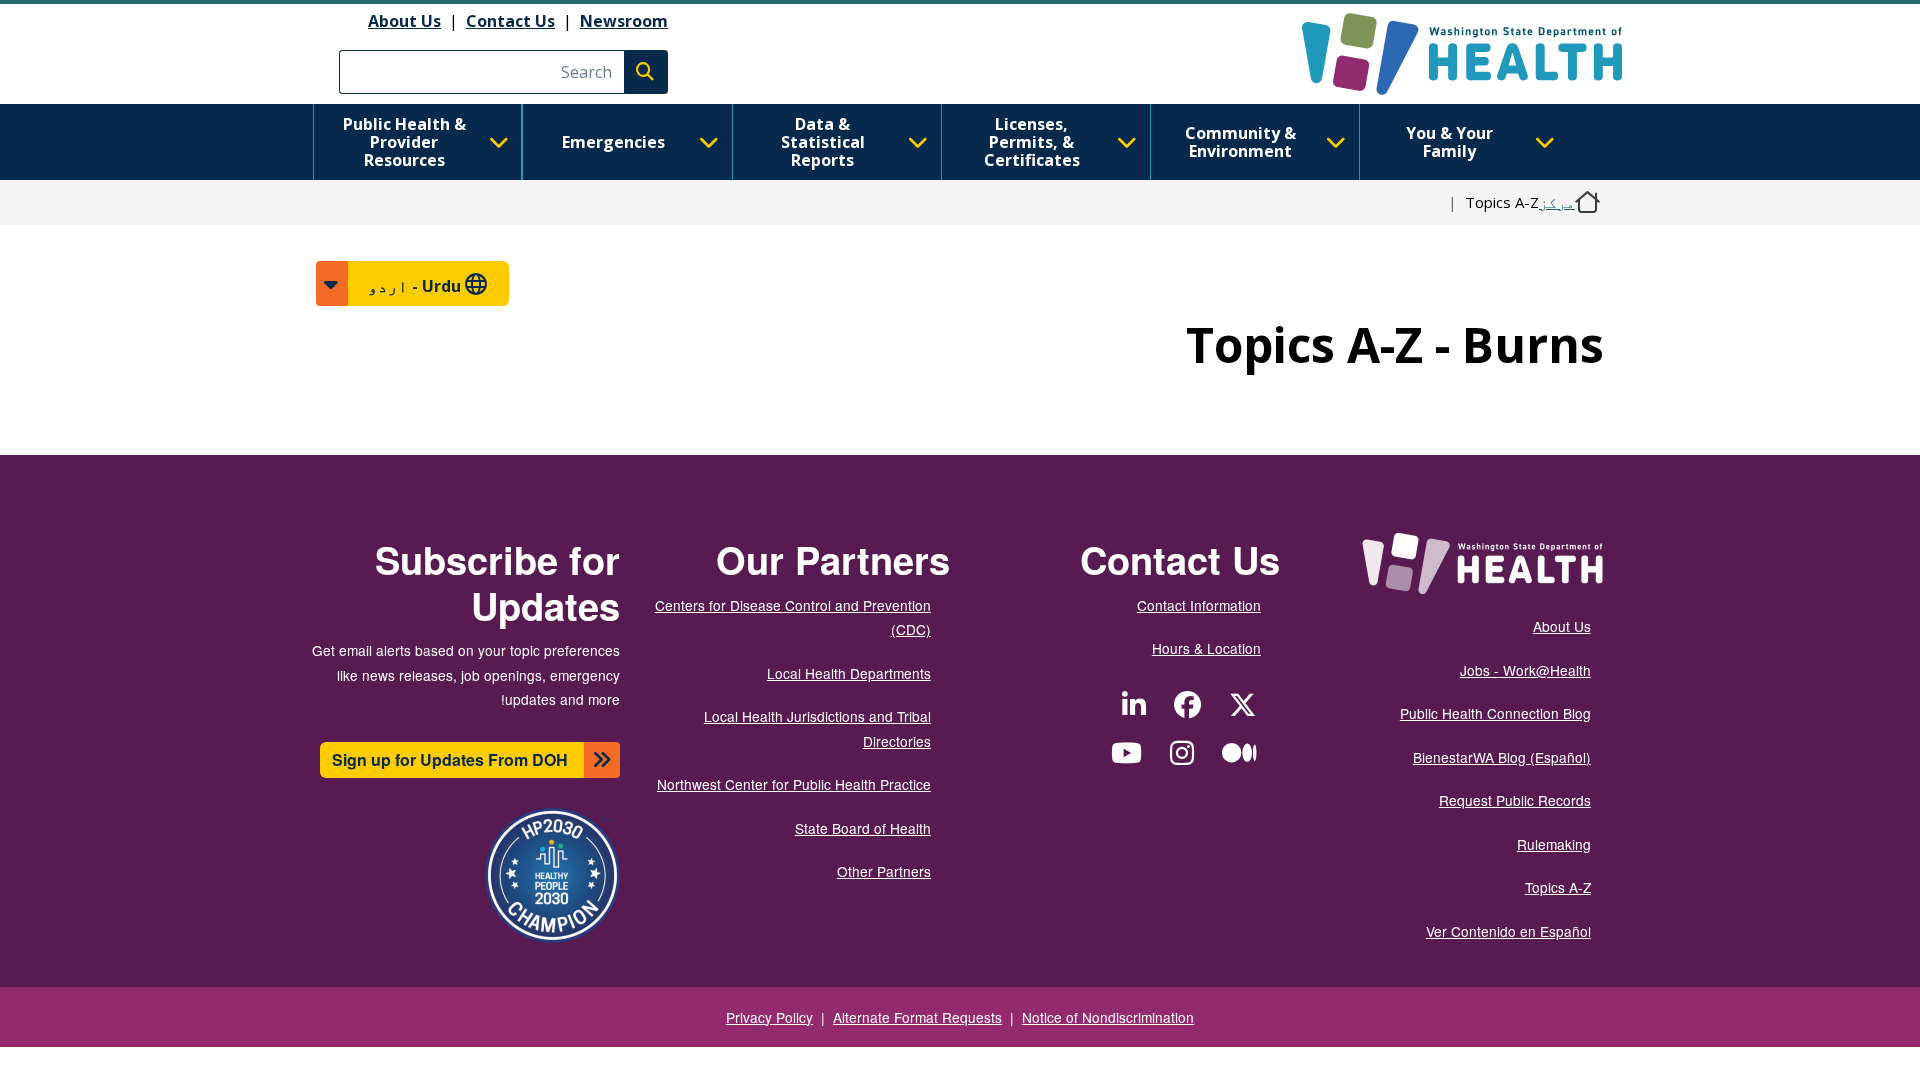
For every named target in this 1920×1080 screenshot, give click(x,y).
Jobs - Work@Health (1525, 670)
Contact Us (510, 21)
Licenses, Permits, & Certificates (1032, 142)
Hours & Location (1206, 648)
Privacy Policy (769, 1017)
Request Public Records (1515, 800)
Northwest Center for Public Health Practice (794, 784)
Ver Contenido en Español (1508, 931)
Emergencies (613, 142)
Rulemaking (1554, 844)
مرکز (1557, 202)
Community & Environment (1240, 142)
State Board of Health (863, 828)
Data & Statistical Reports (823, 142)
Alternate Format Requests (917, 1017)
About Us (404, 21)
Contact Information (1199, 605)
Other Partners (884, 871)
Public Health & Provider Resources (404, 142)
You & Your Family (1449, 142)
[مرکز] (1444, 54)
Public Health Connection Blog (1495, 713)
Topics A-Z (1558, 887)
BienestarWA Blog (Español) (1502, 757)
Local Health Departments (849, 673)
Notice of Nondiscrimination (1108, 1017)
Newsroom (624, 21)
